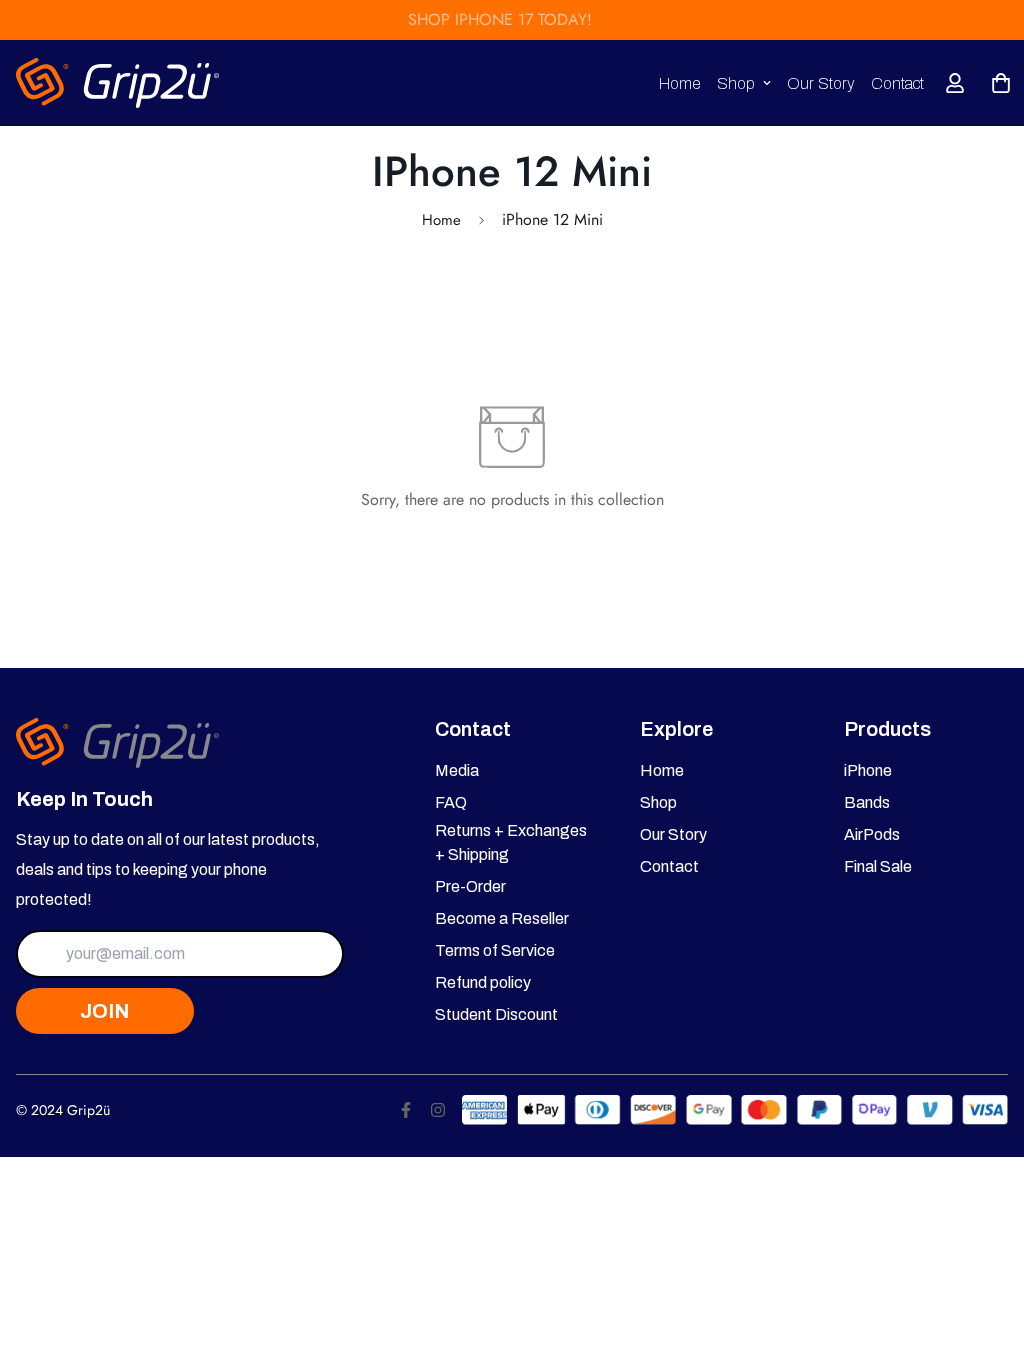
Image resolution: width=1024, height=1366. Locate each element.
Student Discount (496, 1014)
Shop (736, 83)
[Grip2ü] (118, 83)
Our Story (821, 83)
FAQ (451, 802)
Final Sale (878, 866)
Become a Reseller (502, 918)
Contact (897, 83)
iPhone (868, 770)
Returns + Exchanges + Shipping (511, 842)
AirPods (872, 834)
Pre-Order (470, 886)
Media (457, 770)
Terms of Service (495, 950)
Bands (867, 802)
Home (680, 83)
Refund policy (483, 982)
